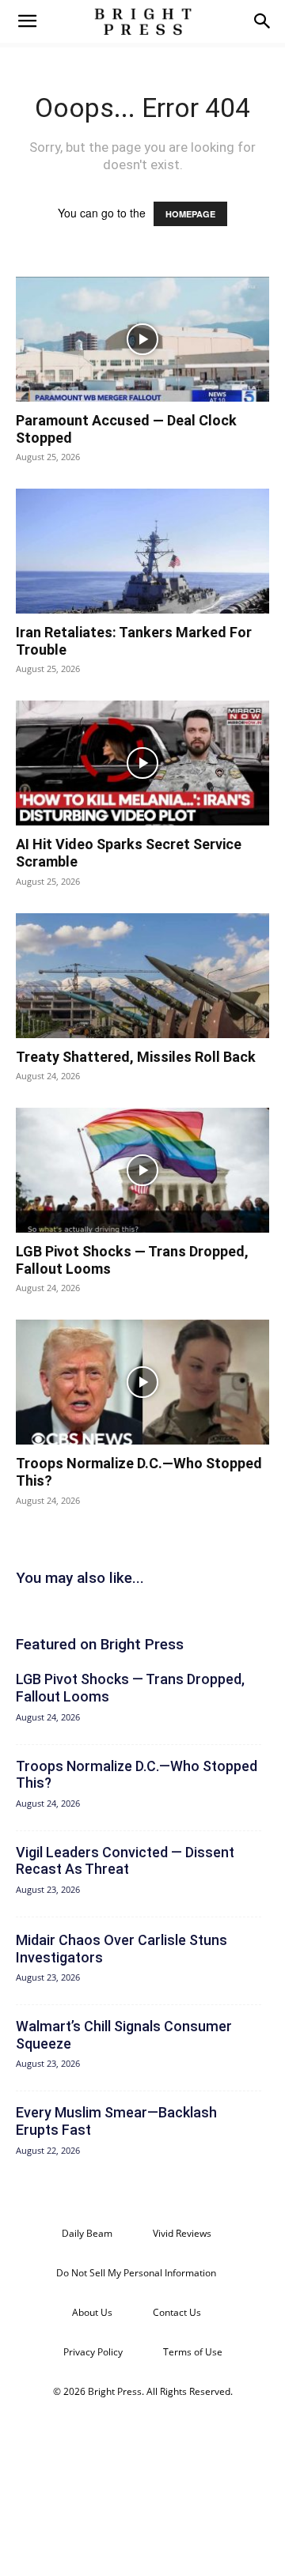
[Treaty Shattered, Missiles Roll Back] (142, 976)
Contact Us (177, 2312)
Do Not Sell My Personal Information (136, 2273)
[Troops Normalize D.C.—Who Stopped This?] (142, 1382)
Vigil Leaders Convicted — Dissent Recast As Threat (125, 1861)
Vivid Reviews (182, 2233)
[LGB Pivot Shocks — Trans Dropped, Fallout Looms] (142, 1170)
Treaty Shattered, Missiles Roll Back (136, 1057)
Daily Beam (87, 2233)
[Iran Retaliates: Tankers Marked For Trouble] (142, 551)
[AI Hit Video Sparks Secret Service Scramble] (142, 763)
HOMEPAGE (190, 214)
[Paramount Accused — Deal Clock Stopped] (142, 339)
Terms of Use (193, 2352)
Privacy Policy (93, 2352)
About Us (92, 2312)
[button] (27, 21)
